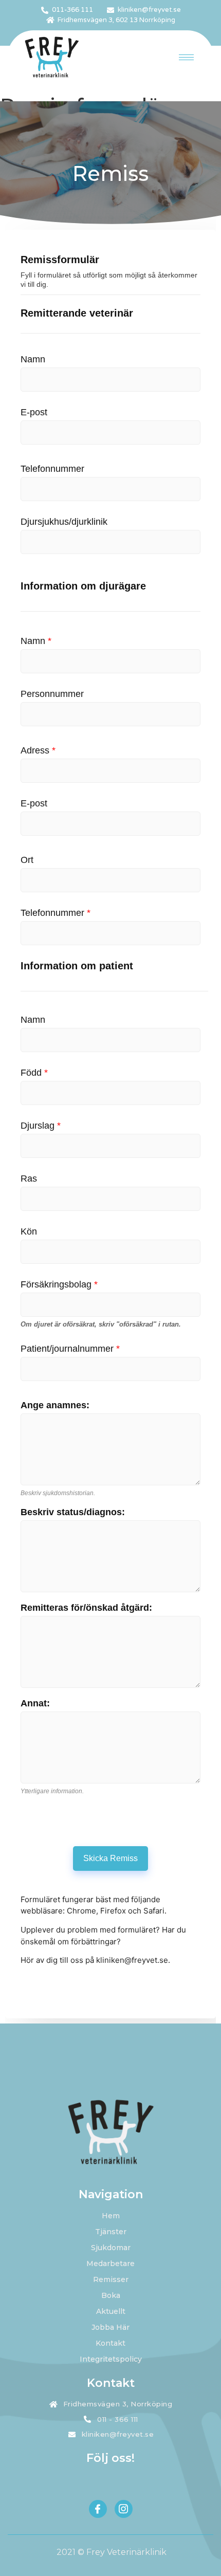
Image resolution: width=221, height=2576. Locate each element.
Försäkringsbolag (59, 1284)
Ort (27, 860)
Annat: (35, 1703)
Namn (33, 359)
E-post (34, 412)
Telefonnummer (52, 469)
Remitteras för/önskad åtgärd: (86, 1608)
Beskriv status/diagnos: (73, 1512)
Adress (38, 750)
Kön (29, 1231)
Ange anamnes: (55, 1405)
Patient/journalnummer (70, 1349)
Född (34, 1073)
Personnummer (52, 694)
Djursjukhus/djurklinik (64, 522)
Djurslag (41, 1126)
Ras (29, 1179)
